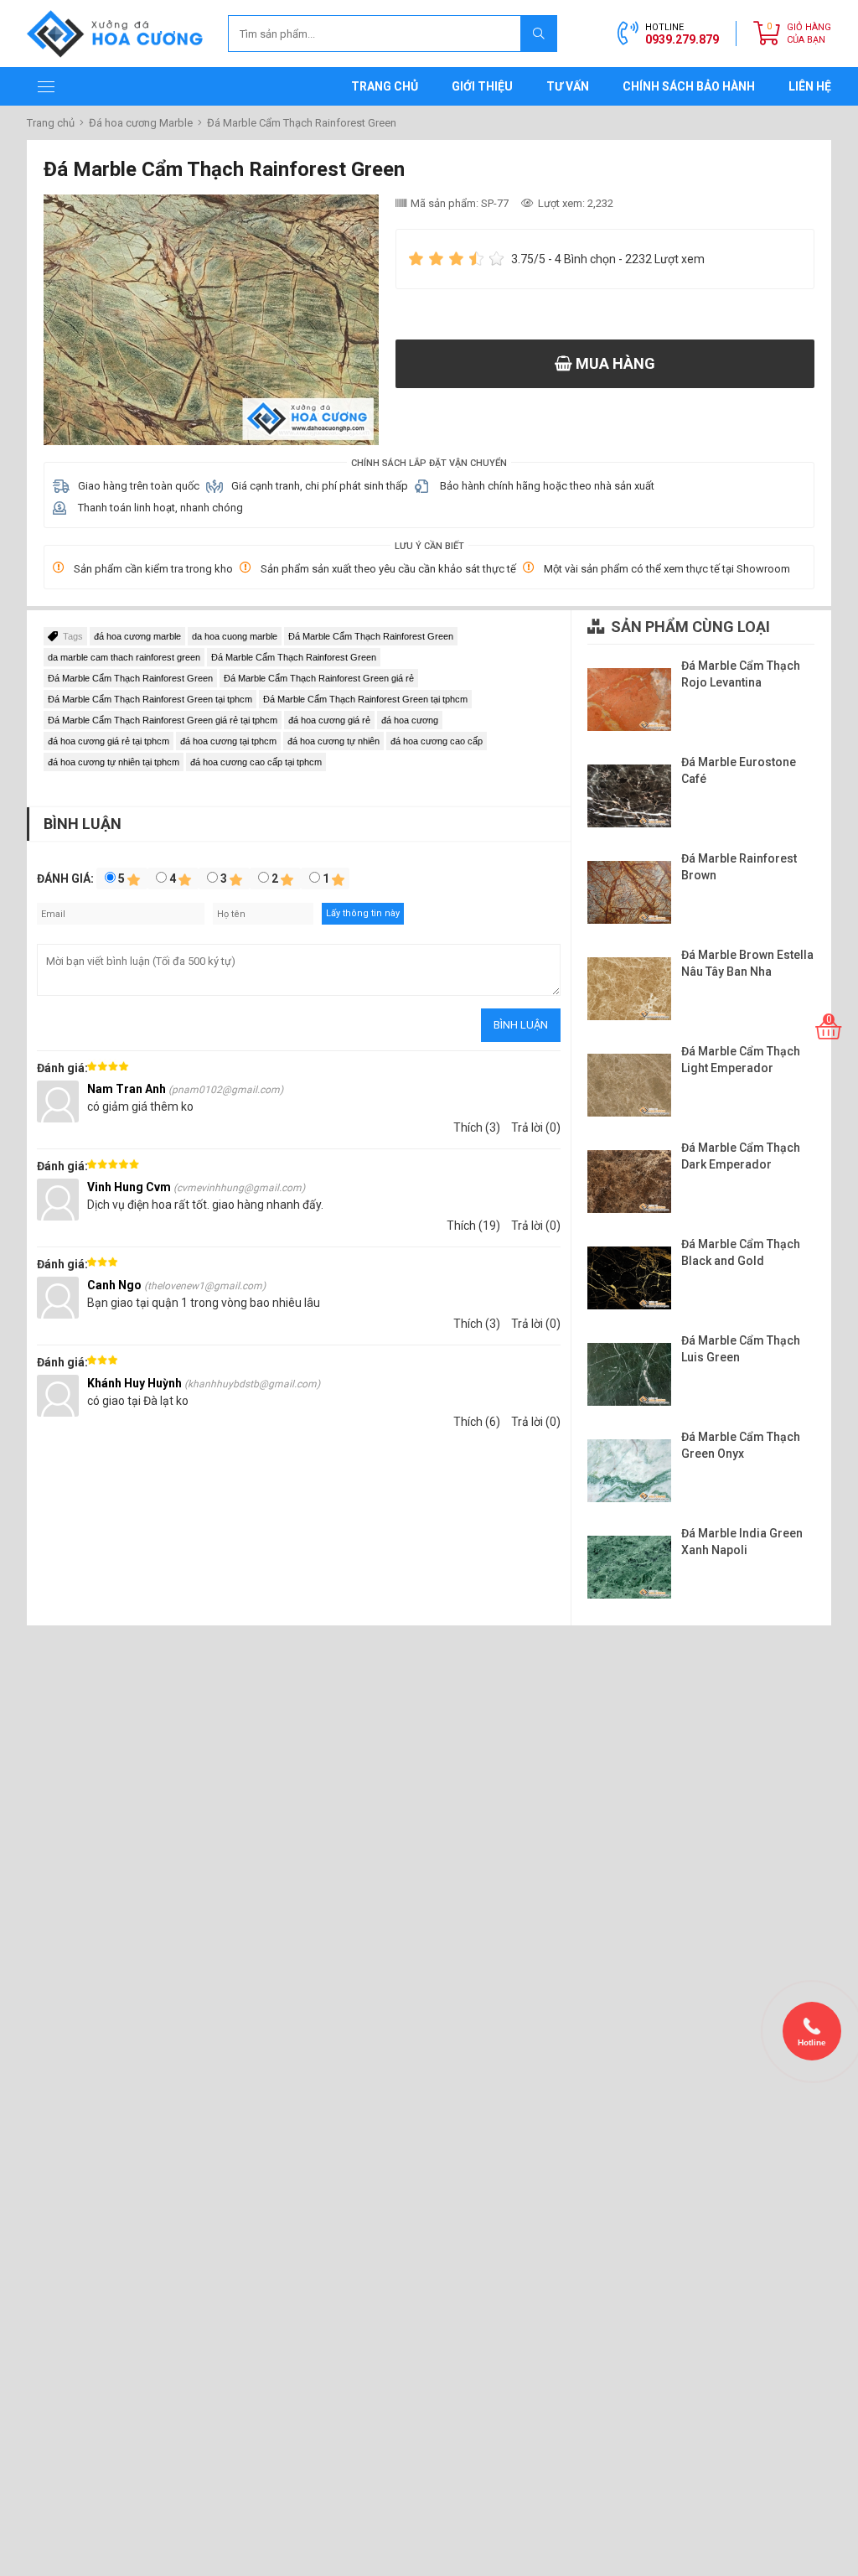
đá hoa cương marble (137, 636)
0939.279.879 (682, 39)
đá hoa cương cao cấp (437, 741)
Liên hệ (810, 86)
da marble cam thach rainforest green (124, 657)
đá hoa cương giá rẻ (329, 720)
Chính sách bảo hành (689, 86)
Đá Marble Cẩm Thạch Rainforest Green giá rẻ (319, 678)
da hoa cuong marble (235, 636)
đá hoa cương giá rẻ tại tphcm (109, 741)
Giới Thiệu (482, 86)
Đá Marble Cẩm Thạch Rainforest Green (371, 636)
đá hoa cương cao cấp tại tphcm (256, 762)
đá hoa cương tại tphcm (228, 741)
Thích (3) (477, 1127)
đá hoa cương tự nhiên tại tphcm (114, 762)
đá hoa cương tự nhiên (333, 741)
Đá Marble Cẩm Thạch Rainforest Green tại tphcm (150, 699)
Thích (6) (477, 1422)
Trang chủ (385, 86)
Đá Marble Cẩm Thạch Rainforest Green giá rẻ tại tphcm (163, 720)
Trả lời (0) (536, 1127)
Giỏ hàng (809, 34)
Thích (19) (473, 1226)
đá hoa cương (410, 720)
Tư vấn (568, 86)
